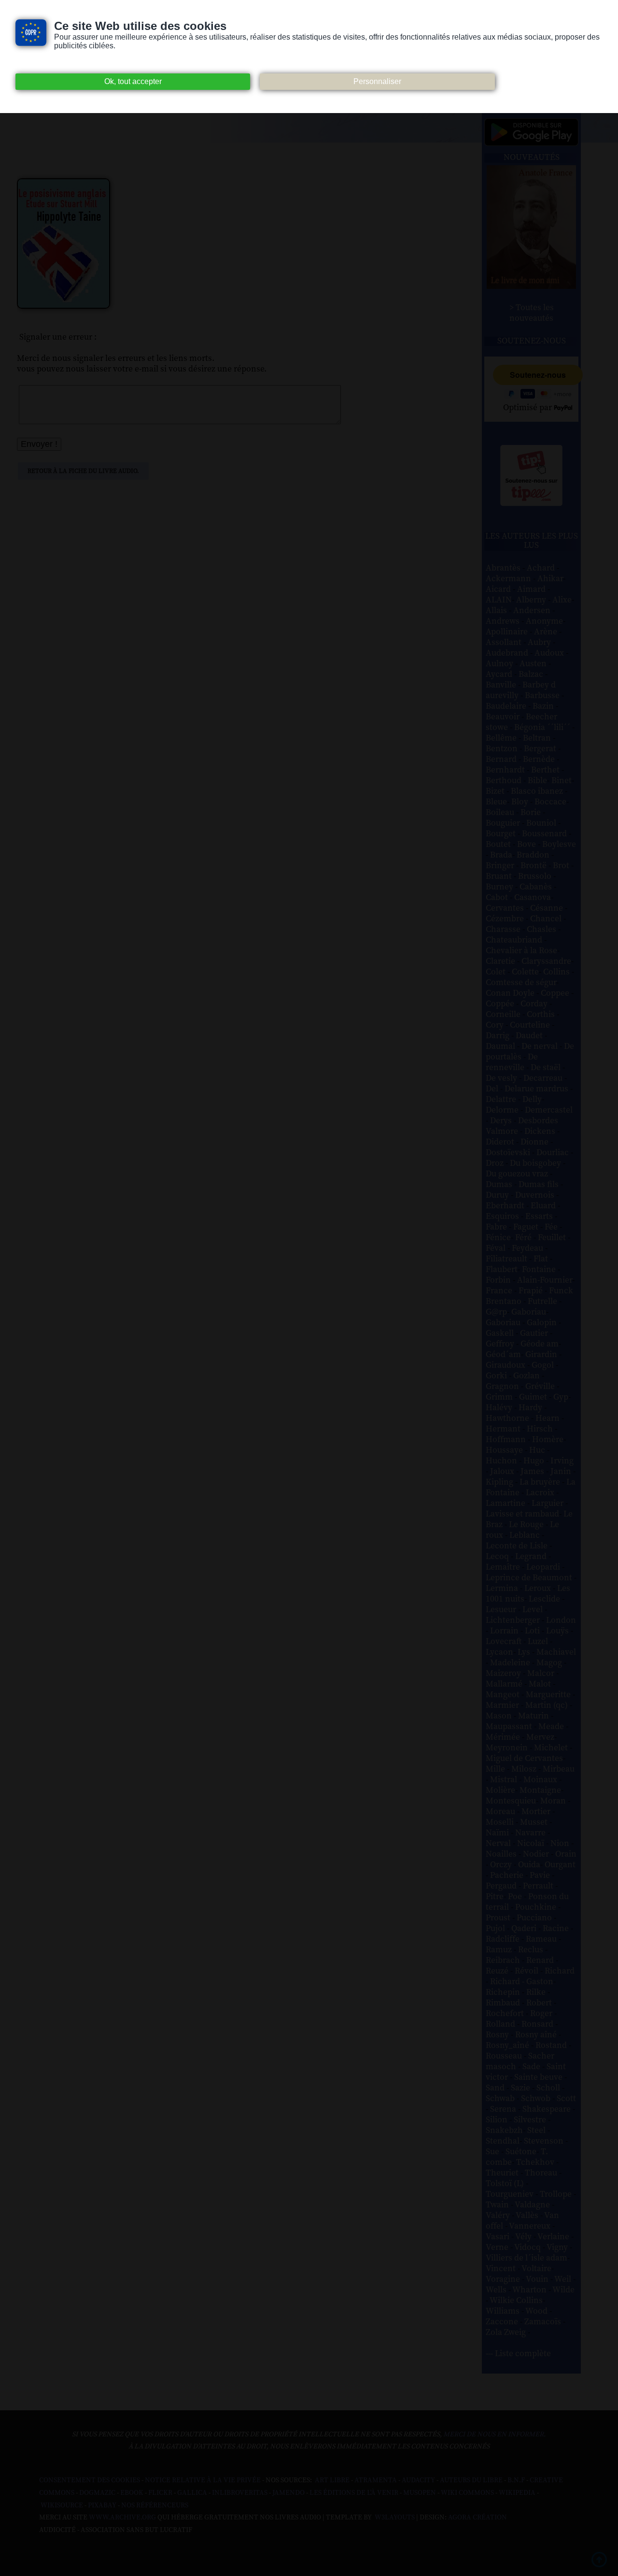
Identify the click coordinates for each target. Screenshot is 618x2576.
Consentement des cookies (90, 2480)
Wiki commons (467, 2493)
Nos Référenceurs (155, 2505)
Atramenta (376, 2480)
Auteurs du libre (471, 2480)
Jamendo (288, 2493)
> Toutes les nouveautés (532, 313)
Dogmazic (97, 2493)
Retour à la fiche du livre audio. (83, 471)
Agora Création (478, 2518)
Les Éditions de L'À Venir (354, 2493)
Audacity (418, 2480)
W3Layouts (394, 2518)
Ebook (132, 2493)
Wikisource (62, 2505)
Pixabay (102, 2505)
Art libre (332, 2480)
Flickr (160, 2493)
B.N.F (516, 2480)
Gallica (192, 2493)
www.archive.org (122, 2518)
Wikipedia (517, 2493)
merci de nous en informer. (494, 2434)
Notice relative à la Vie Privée (204, 2480)
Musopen (420, 2493)
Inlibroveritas (240, 2493)
